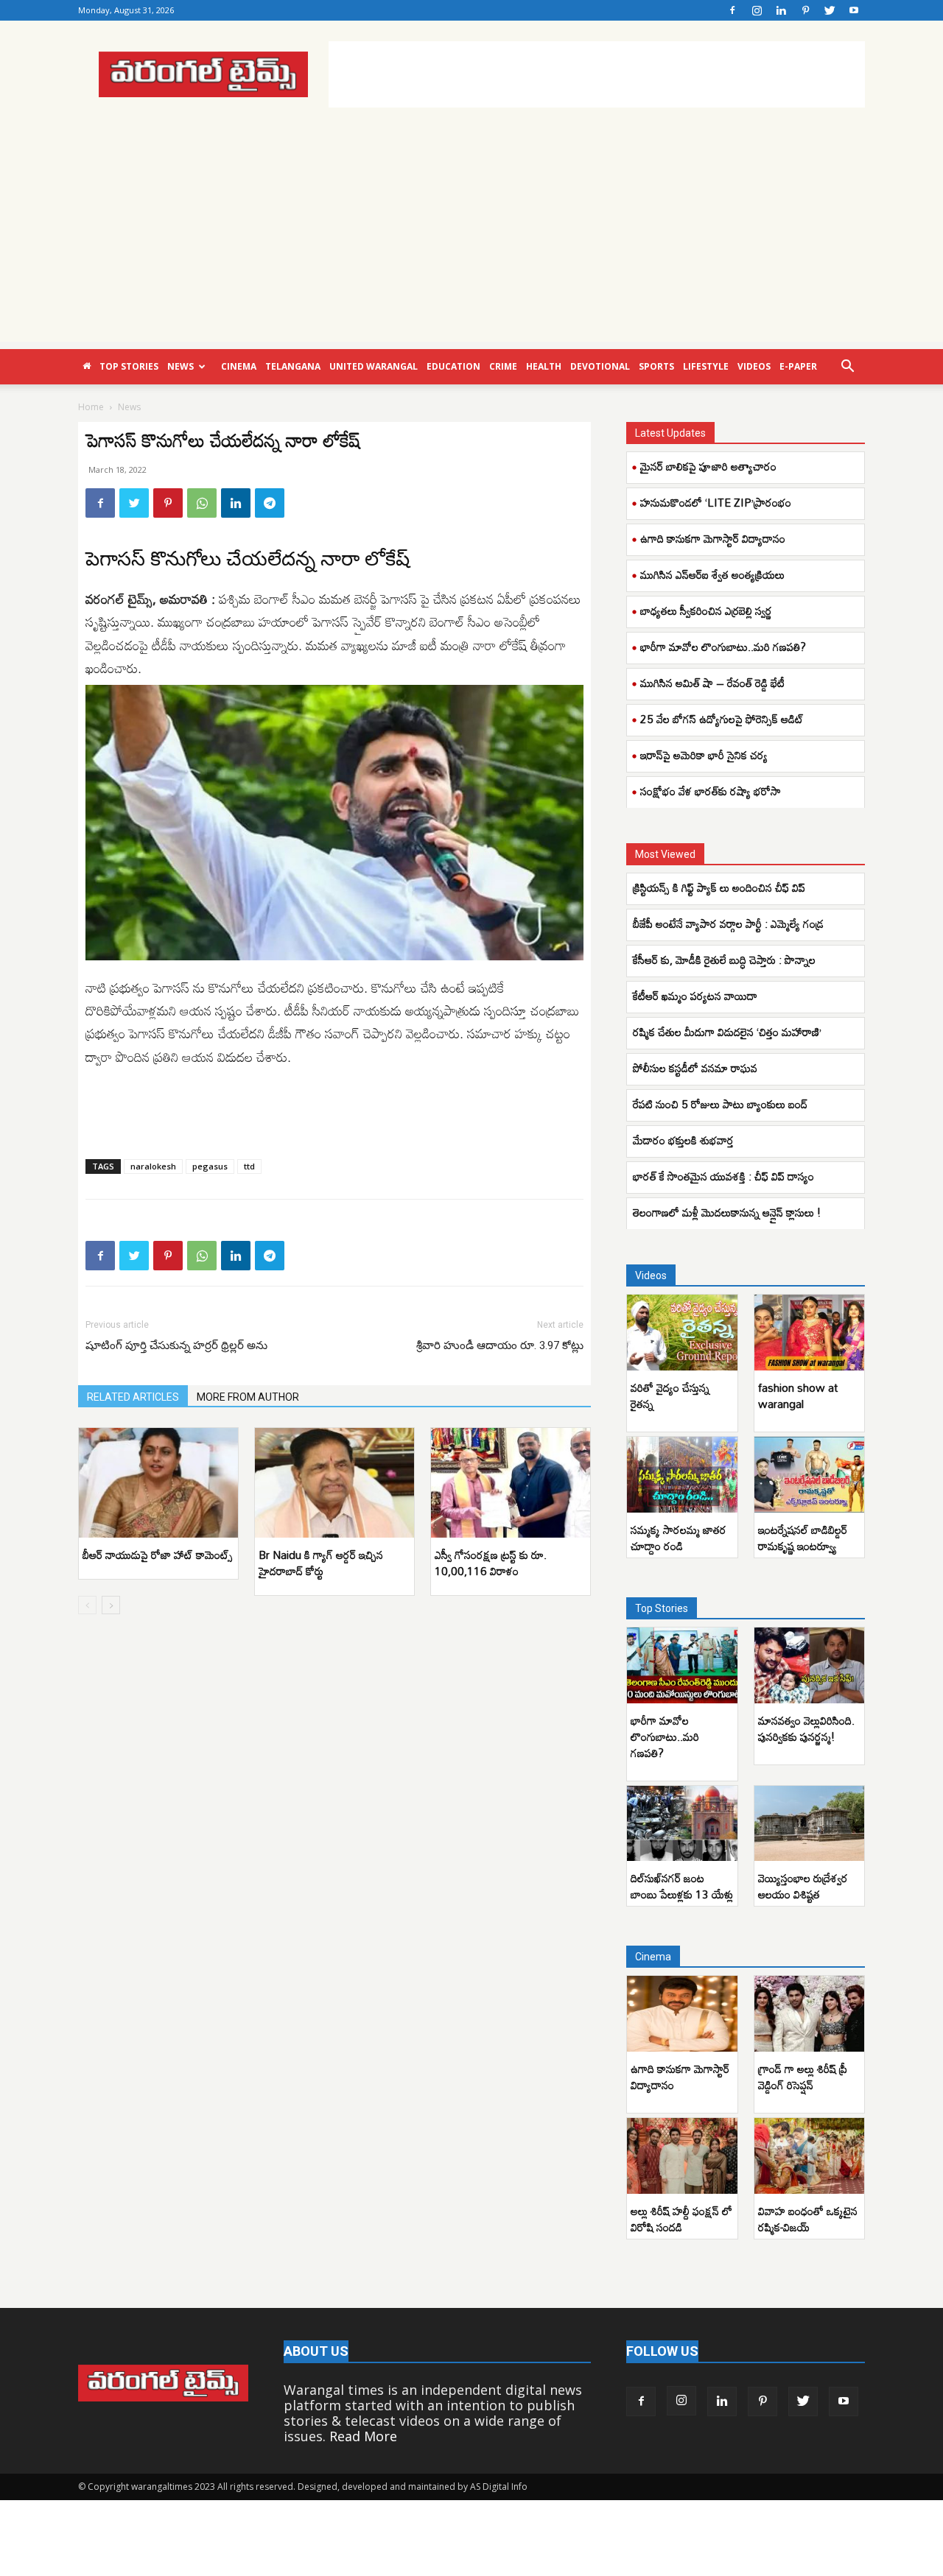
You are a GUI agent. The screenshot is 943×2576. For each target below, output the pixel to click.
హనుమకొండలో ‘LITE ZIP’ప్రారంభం (716, 502)
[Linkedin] (781, 10)
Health (544, 366)
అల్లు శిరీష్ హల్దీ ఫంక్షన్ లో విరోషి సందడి (681, 2219)
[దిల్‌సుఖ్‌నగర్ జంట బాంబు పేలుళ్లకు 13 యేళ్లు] (682, 1824)
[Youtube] (854, 10)
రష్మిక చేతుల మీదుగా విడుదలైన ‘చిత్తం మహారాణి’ (727, 1032)
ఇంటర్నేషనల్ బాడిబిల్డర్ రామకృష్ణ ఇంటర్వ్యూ (803, 1538)
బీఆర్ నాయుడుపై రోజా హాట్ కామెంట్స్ (158, 1555)
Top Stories (129, 366)
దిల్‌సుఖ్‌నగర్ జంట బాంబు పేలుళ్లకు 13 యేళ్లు (682, 1886)
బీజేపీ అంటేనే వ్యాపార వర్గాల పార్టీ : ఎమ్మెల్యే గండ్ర (728, 923)
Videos (754, 366)
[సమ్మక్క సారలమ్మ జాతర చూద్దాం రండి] (682, 1475)
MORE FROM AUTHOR (248, 1397)
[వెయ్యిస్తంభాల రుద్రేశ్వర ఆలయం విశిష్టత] (810, 1824)
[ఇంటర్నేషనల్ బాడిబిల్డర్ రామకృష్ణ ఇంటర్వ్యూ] (810, 1475)
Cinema (239, 366)
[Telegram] (270, 503)
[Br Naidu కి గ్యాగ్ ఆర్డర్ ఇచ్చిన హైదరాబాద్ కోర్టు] (334, 1483)
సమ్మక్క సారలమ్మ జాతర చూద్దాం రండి (679, 1538)
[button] (847, 367)
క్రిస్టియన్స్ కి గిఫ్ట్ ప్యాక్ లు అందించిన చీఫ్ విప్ (719, 887)
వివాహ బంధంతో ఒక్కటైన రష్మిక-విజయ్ (808, 2219)
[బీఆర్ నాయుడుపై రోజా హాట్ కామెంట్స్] (158, 1483)
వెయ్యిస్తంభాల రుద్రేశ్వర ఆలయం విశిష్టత (803, 1886)
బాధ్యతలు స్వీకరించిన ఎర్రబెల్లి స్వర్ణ (706, 610)
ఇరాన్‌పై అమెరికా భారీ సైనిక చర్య (704, 755)
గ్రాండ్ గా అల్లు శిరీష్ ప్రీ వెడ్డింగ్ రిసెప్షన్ (803, 2077)
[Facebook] (732, 10)
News (180, 366)
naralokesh (153, 1166)
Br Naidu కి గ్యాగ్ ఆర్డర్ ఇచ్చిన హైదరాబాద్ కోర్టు (321, 1563)
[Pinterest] (805, 10)
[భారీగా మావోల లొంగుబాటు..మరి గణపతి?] (682, 1665)
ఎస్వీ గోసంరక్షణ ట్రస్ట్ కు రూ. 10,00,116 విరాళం (491, 1563)
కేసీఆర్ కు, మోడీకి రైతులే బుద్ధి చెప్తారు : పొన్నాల (724, 960)
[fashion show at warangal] (810, 1333)
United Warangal (374, 366)
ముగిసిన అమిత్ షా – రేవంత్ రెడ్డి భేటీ (712, 683)
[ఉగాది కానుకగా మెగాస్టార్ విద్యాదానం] (682, 2014)
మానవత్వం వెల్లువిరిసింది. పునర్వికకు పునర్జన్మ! (806, 1728)
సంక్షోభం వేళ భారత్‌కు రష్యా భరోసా (711, 791)
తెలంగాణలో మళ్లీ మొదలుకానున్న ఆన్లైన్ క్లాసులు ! (727, 1212)
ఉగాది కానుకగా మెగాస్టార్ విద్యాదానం (713, 538)
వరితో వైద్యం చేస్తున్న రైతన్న (670, 1396)
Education (453, 366)
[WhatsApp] (202, 503)
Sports (656, 366)
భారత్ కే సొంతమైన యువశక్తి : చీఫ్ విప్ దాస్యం (723, 1176)
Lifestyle (706, 366)
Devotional (600, 366)
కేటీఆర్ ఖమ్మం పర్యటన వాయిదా (695, 996)
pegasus (210, 1166)
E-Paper (798, 366)
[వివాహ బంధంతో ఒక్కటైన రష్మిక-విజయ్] (810, 2156)
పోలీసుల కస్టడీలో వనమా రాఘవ (695, 1068)
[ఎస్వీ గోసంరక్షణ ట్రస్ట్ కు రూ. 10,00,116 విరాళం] (511, 1483)
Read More (363, 2436)
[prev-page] (87, 1605)
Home (91, 407)
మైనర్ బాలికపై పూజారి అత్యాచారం (708, 466)
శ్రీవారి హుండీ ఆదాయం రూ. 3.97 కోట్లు (500, 1345)
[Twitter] (830, 10)
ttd (249, 1166)
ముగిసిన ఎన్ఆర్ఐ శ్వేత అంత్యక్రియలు (712, 574)
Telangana (293, 366)
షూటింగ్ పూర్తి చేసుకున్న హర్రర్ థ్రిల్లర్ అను (176, 1345)
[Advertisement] (597, 74)
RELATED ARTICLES (133, 1397)
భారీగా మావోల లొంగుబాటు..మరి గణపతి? (723, 647)
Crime (503, 366)
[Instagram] (757, 10)
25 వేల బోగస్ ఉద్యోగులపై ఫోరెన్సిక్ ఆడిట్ (722, 719)
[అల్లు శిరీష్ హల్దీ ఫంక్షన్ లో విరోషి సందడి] (682, 2156)
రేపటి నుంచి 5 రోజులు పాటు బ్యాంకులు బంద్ (720, 1104)
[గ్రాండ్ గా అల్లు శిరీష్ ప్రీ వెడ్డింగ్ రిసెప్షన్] (810, 2014)
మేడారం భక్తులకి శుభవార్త (683, 1140)
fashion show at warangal (798, 1396)
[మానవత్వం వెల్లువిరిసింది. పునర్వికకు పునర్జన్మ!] (810, 1665)
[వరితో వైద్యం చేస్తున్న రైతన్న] (682, 1333)
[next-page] (111, 1605)
